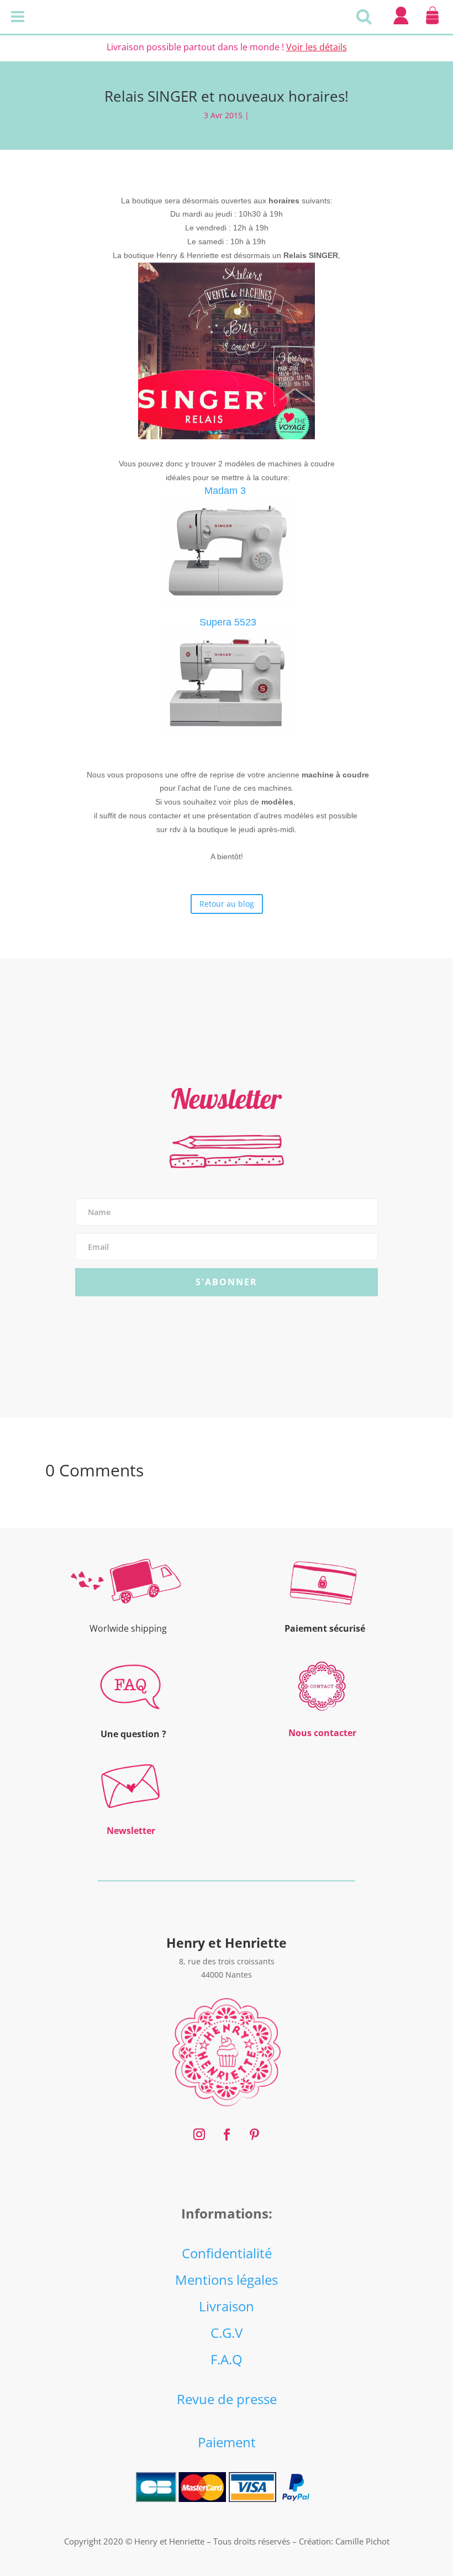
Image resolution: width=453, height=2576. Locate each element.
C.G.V (227, 2333)
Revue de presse (227, 2399)
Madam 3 (225, 491)
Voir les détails (317, 47)
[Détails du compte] (401, 24)
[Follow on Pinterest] (254, 2135)
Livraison (227, 2306)
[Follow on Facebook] (227, 2135)
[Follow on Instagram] (199, 2135)
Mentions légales (227, 2280)
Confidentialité (227, 2253)
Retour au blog (227, 904)
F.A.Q (227, 2359)
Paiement (227, 2442)
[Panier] (432, 24)
